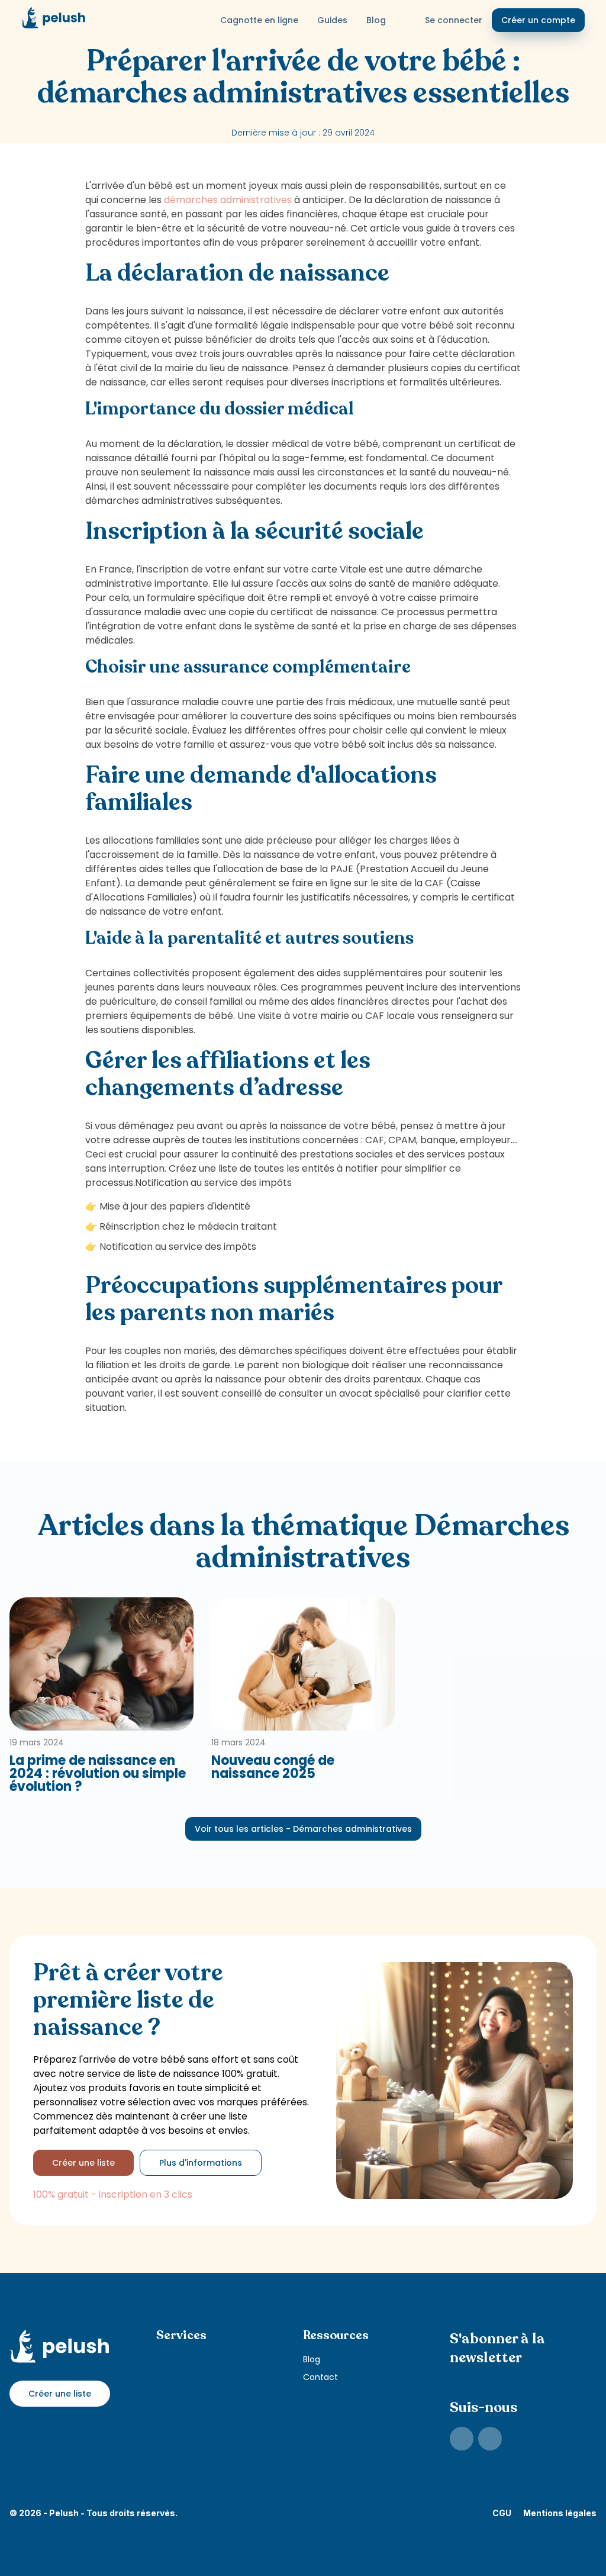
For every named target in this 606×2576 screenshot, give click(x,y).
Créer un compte (538, 20)
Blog (376, 20)
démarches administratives (228, 200)
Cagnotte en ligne (259, 20)
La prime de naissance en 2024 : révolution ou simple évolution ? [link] (98, 1774)
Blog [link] (312, 2359)
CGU (502, 2513)
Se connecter (454, 20)
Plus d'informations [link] (201, 2163)
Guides (332, 20)
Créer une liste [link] (83, 2163)
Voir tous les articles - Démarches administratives (303, 1829)
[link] (462, 2439)
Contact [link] (320, 2377)
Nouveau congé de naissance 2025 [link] (273, 1767)
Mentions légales (560, 2513)
